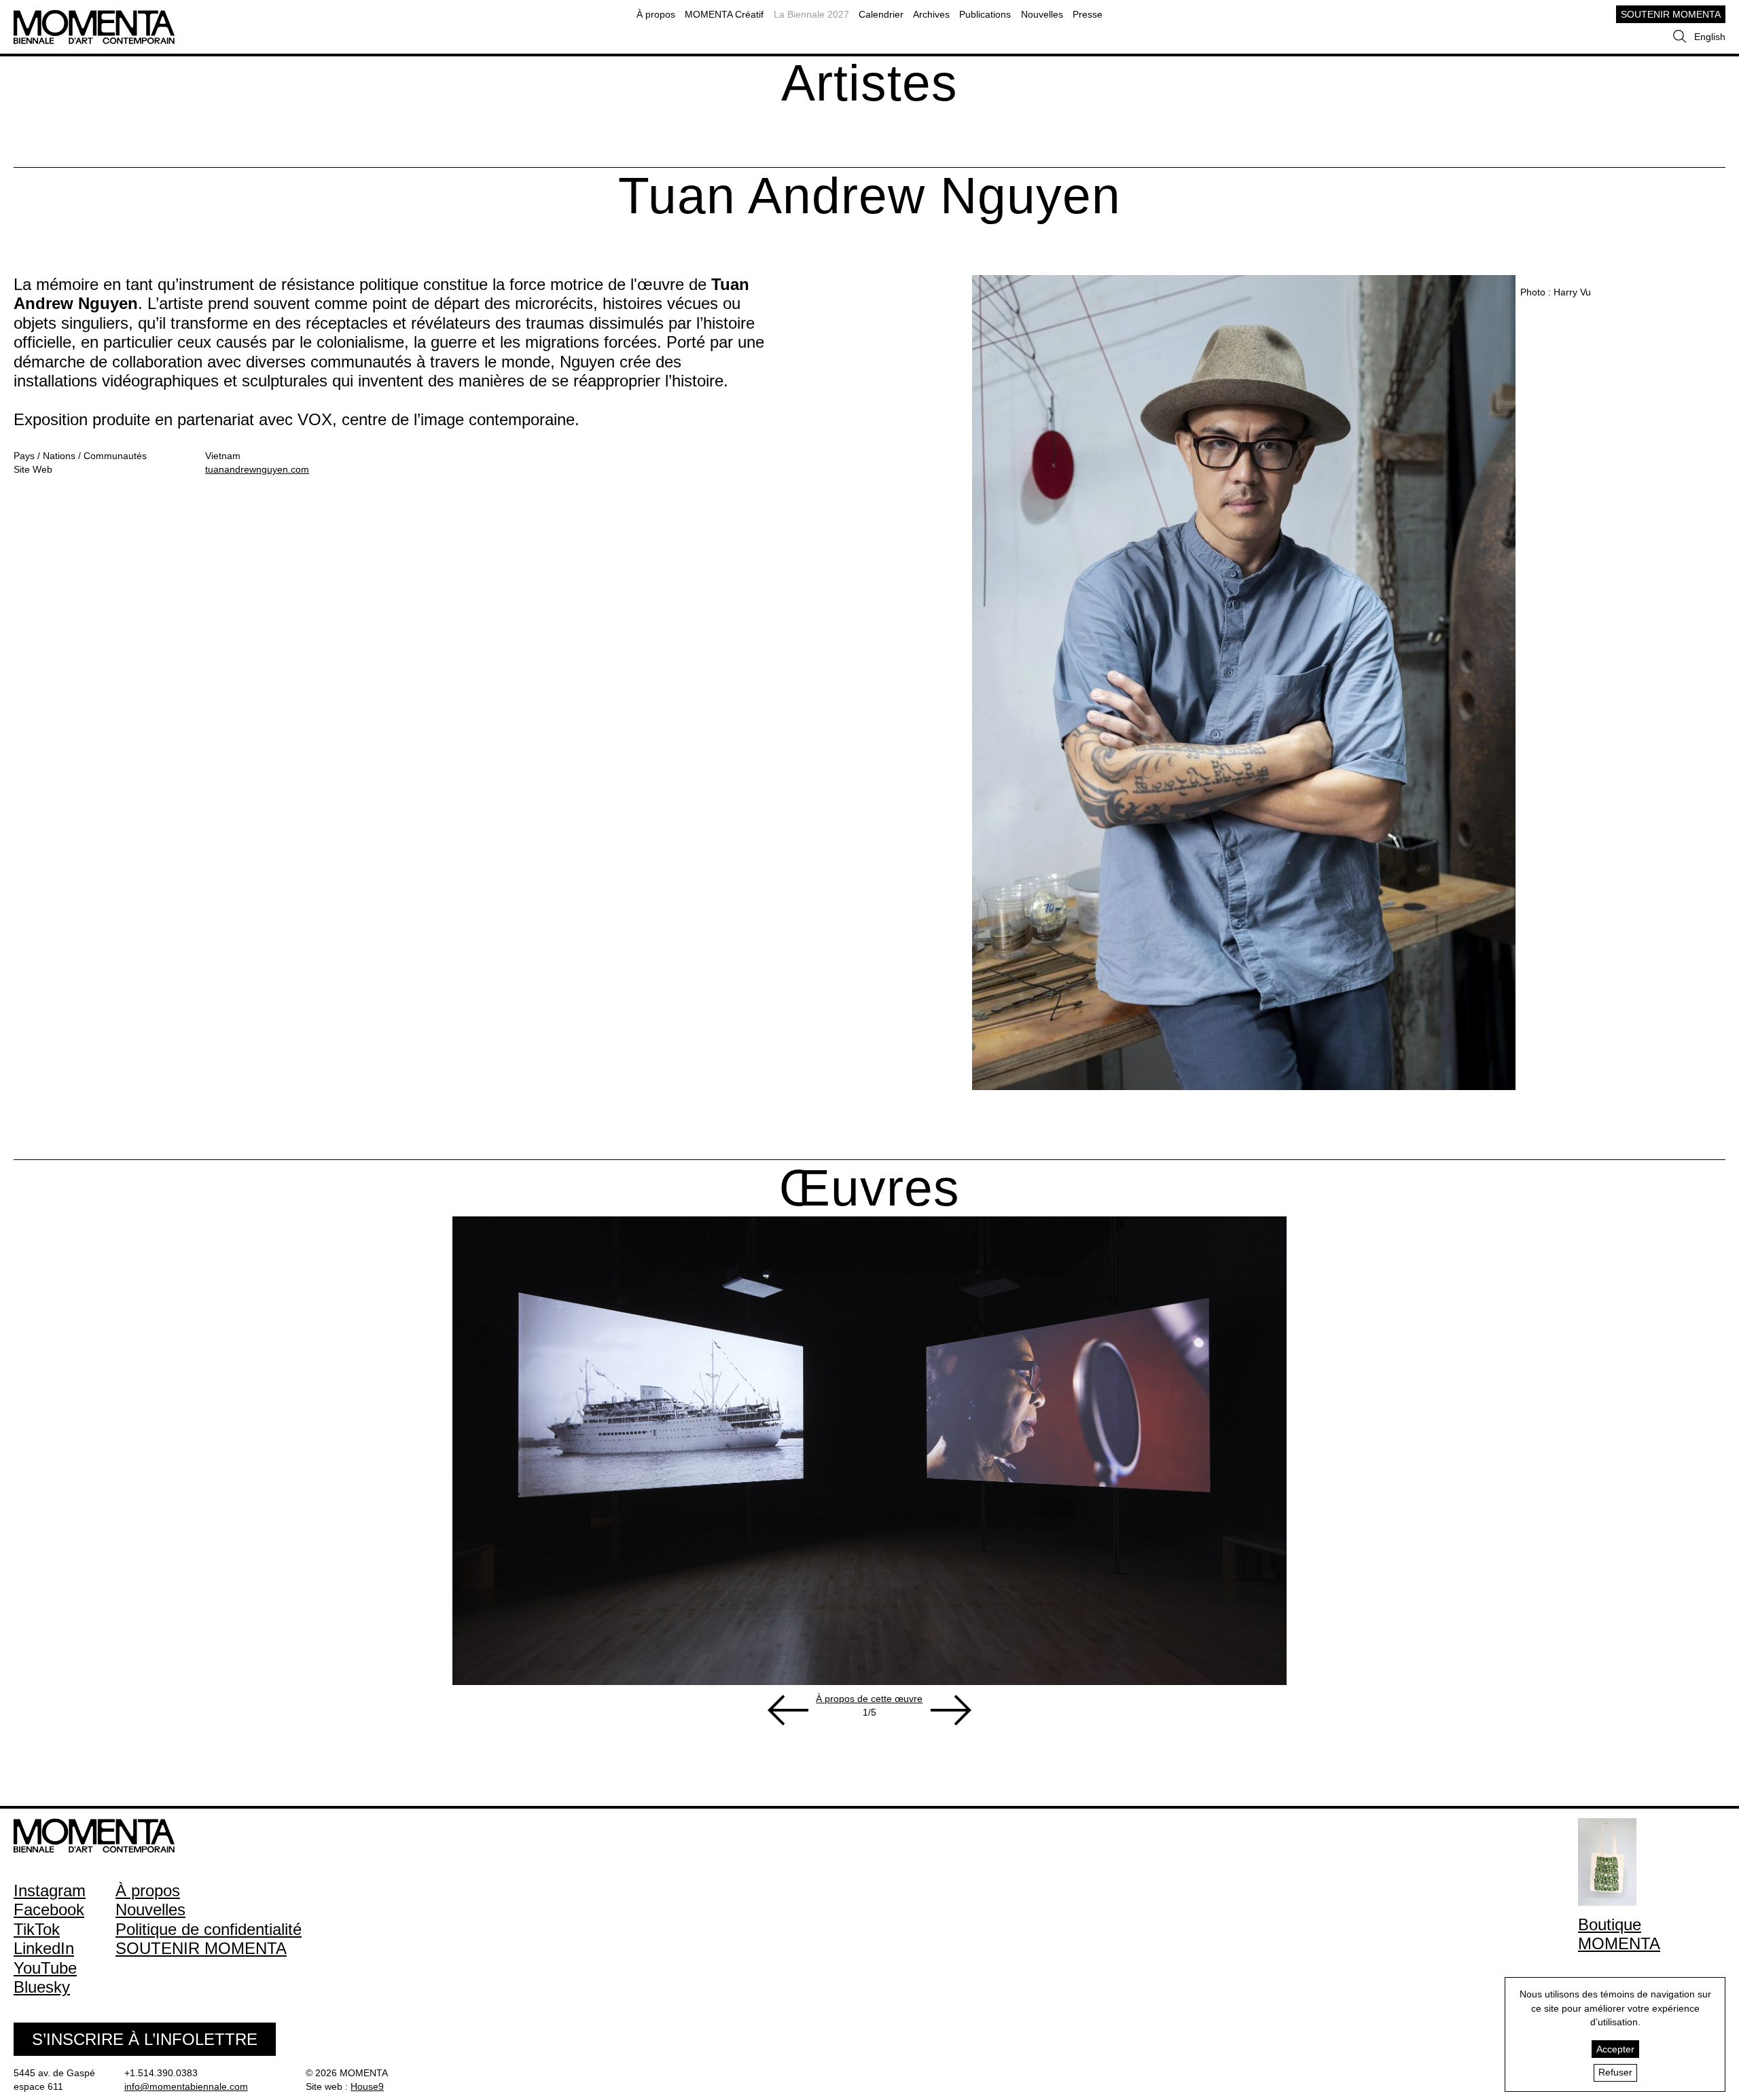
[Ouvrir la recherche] (1680, 37)
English (1710, 37)
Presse (1088, 14)
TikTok (37, 1929)
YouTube (45, 1968)
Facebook (49, 1909)
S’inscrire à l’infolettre (145, 2039)
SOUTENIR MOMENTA (1671, 14)
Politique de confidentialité (209, 1929)
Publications (985, 14)
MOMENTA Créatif (724, 14)
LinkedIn (44, 1948)
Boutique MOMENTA (1619, 1934)
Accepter (1615, 2049)
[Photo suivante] (951, 1710)
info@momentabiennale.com (186, 2086)
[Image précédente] (788, 1710)
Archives (931, 14)
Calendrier (881, 14)
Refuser (1615, 2072)
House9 (367, 2086)
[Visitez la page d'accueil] (94, 16)
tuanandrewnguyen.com (257, 469)
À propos (656, 14)
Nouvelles (1042, 14)
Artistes (869, 83)
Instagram (50, 1890)
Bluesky (42, 1987)
